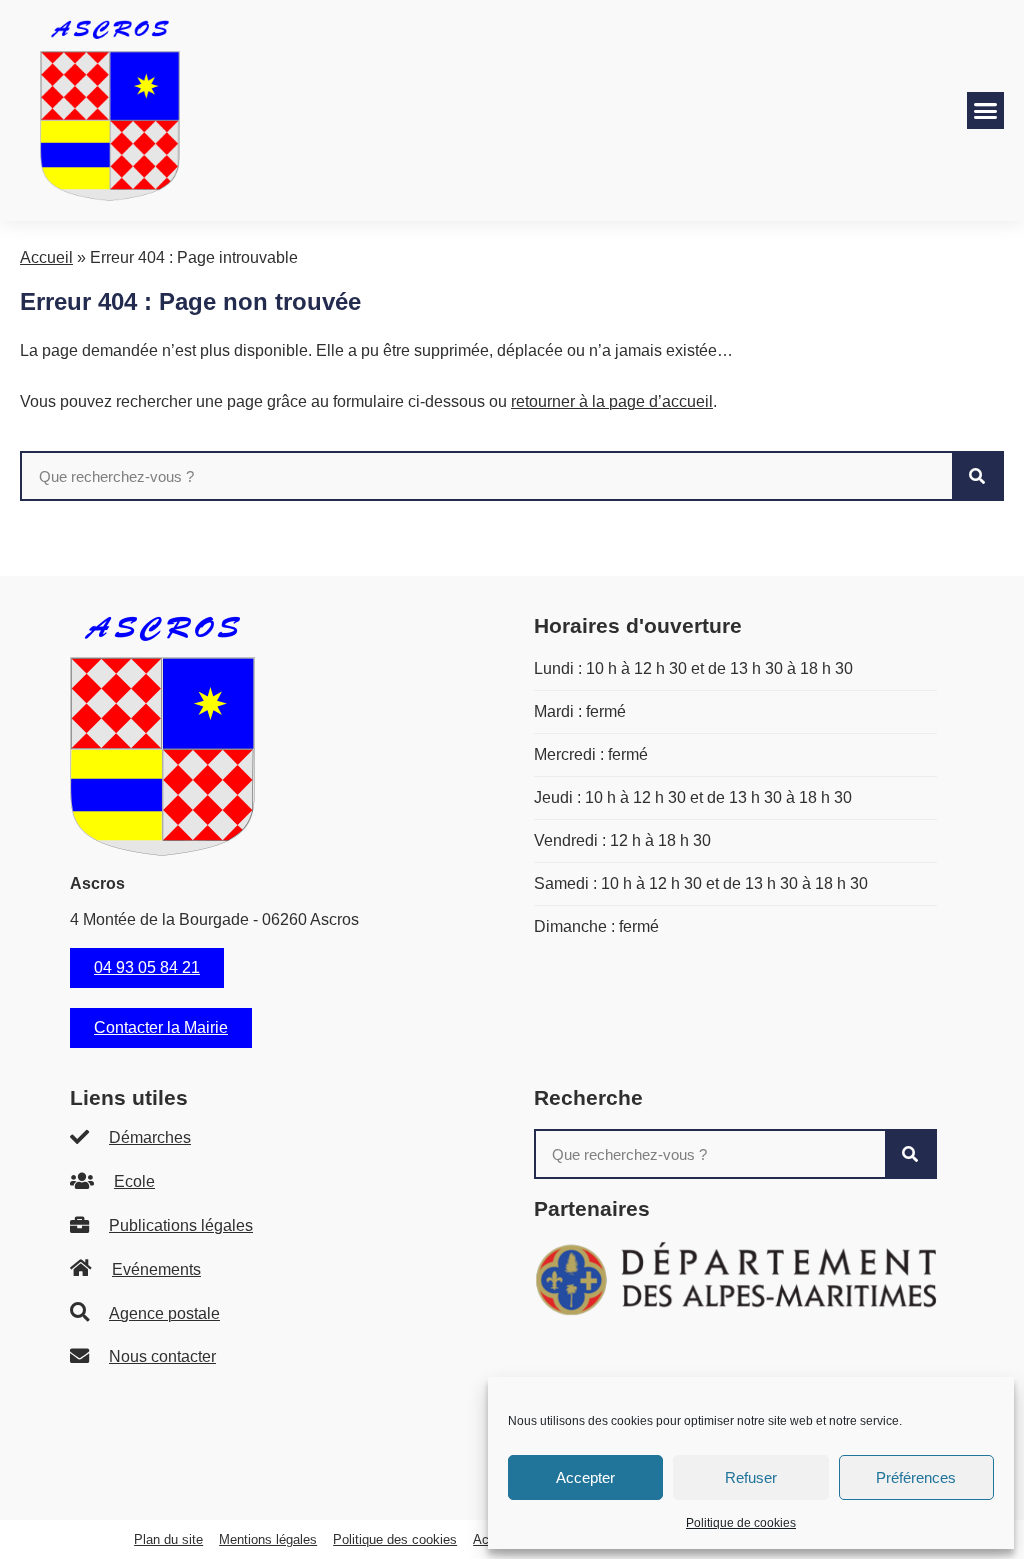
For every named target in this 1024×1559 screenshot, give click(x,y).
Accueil (46, 257)
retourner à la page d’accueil (612, 401)
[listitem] (272, 1138)
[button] (986, 111)
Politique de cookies (741, 1523)
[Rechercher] (977, 476)
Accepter (585, 1477)
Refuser (751, 1477)
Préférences (916, 1477)
